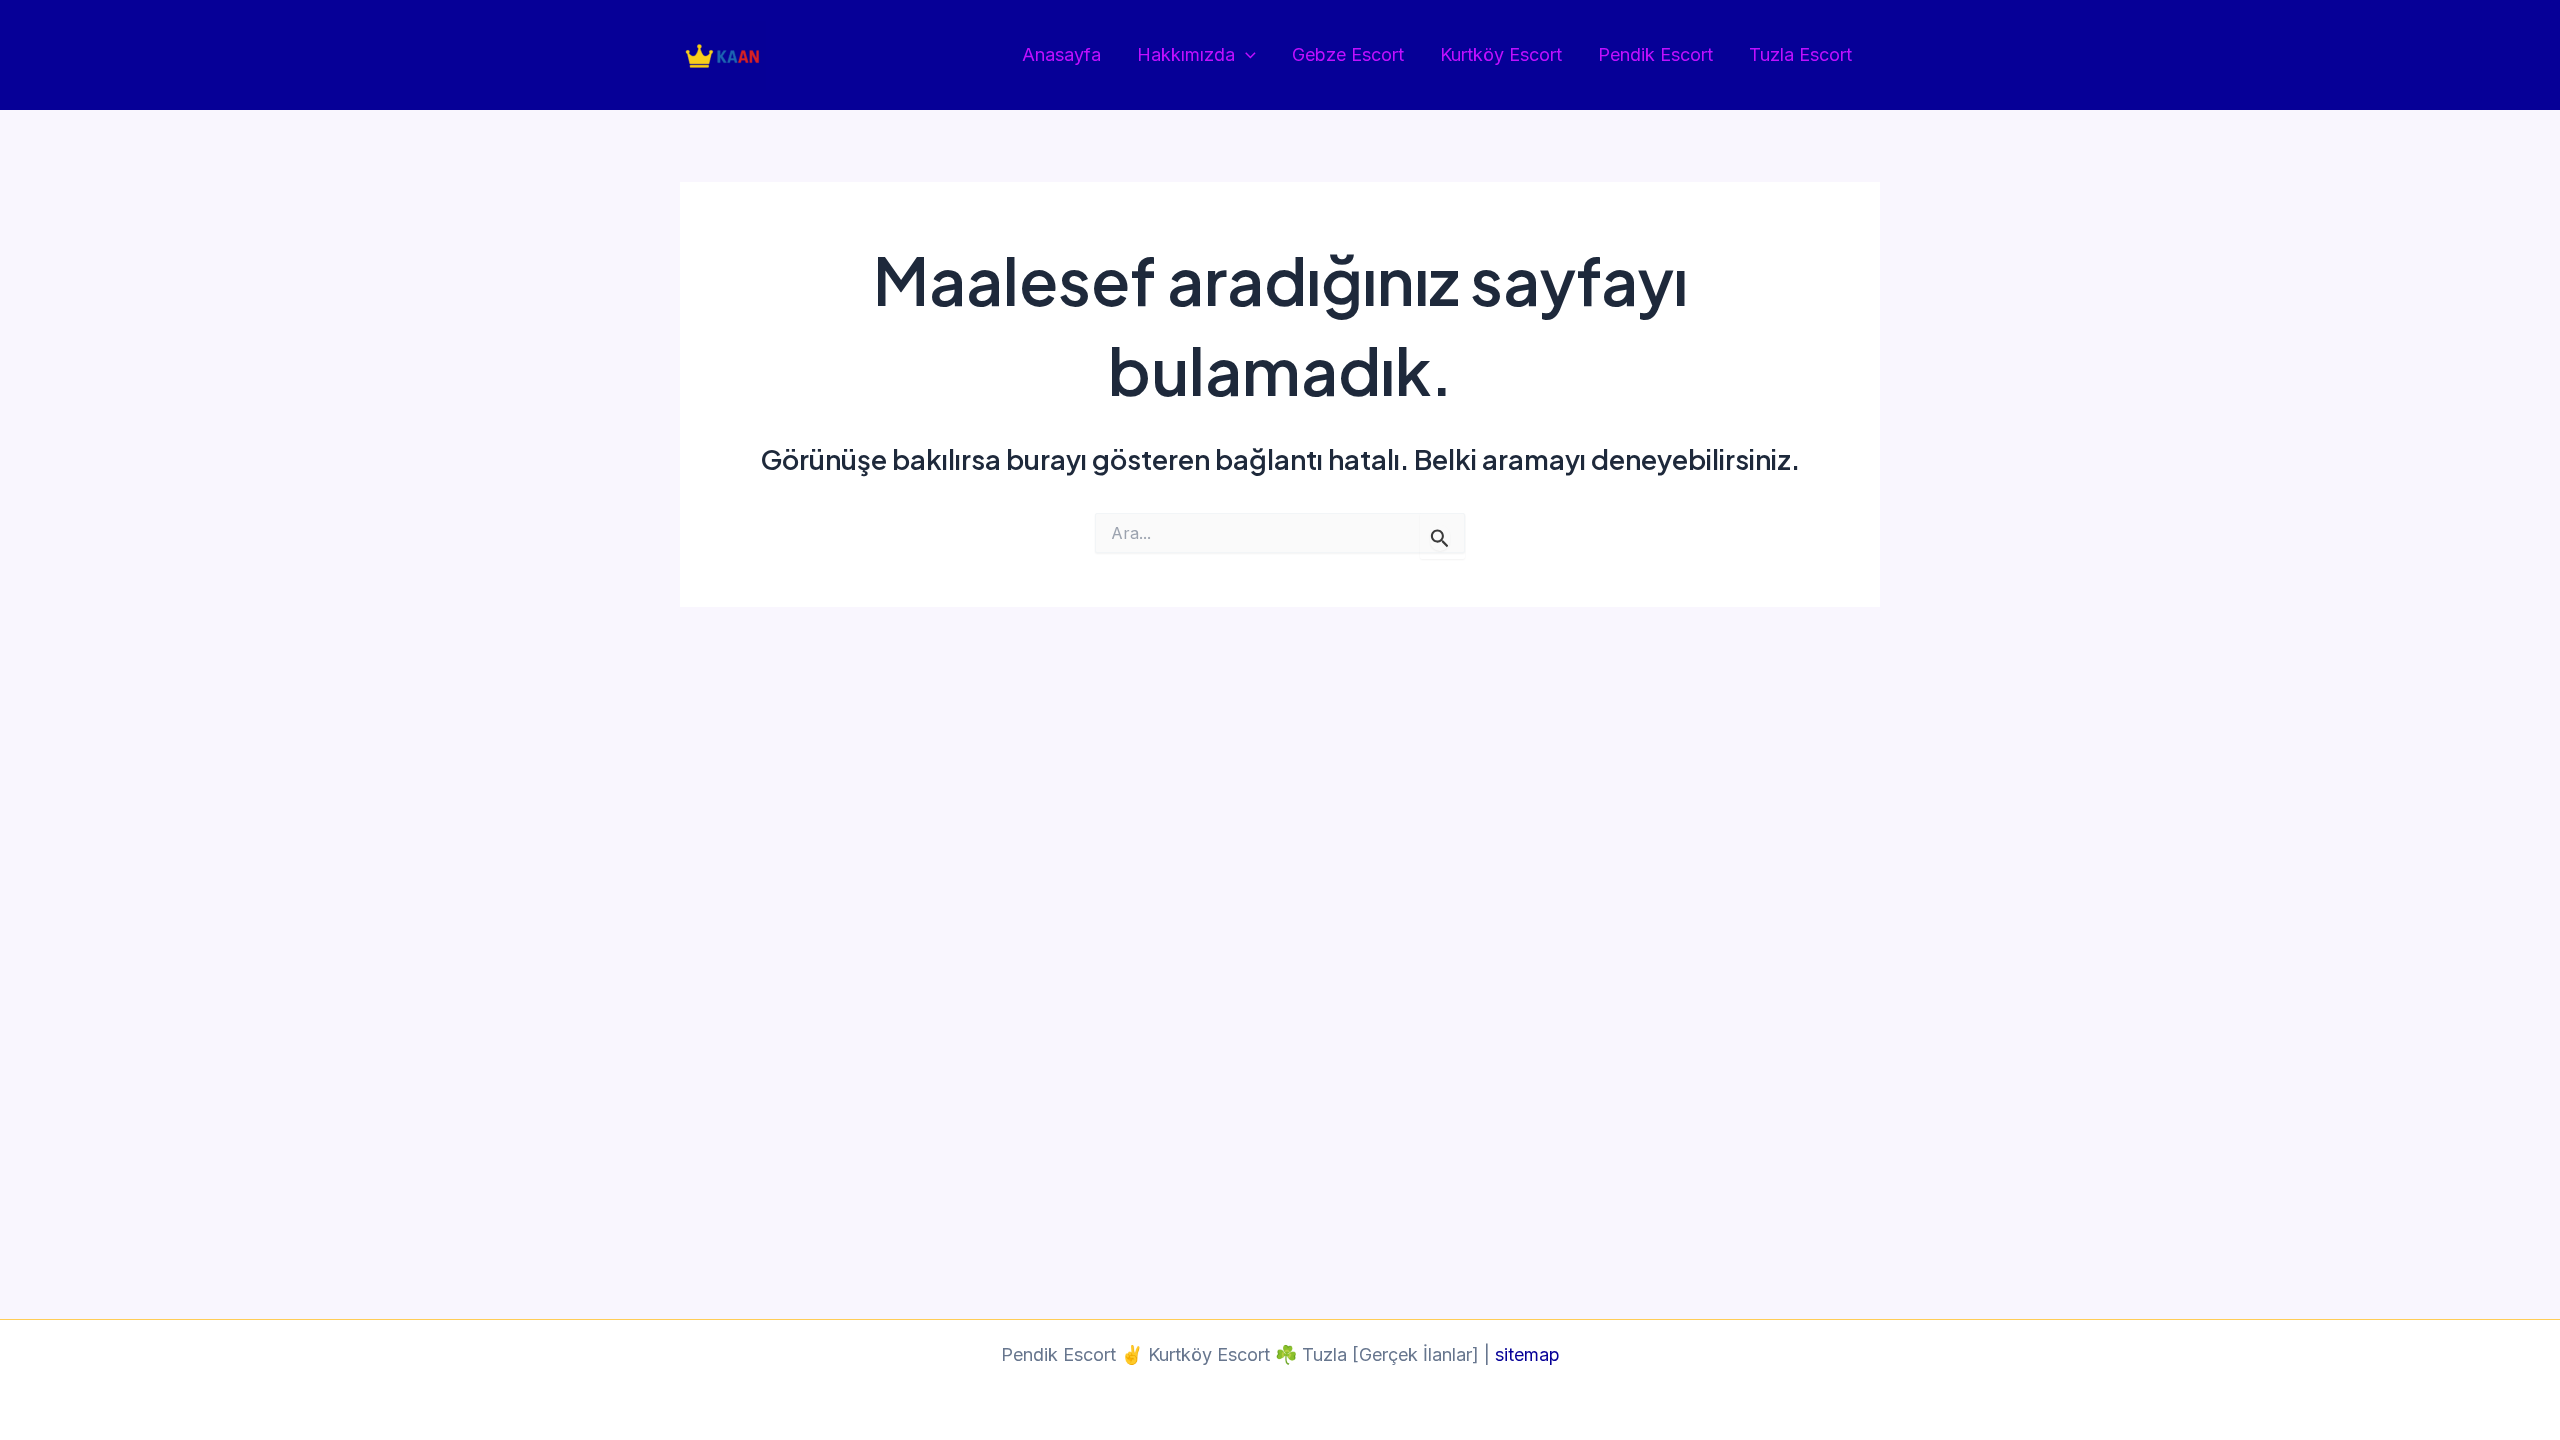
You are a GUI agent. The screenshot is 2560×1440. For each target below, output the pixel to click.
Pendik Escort (1655, 54)
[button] (1245, 55)
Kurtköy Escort (1501, 54)
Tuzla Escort (1800, 54)
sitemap (1527, 1354)
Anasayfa (1061, 54)
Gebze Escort (1348, 54)
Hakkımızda (1186, 54)
